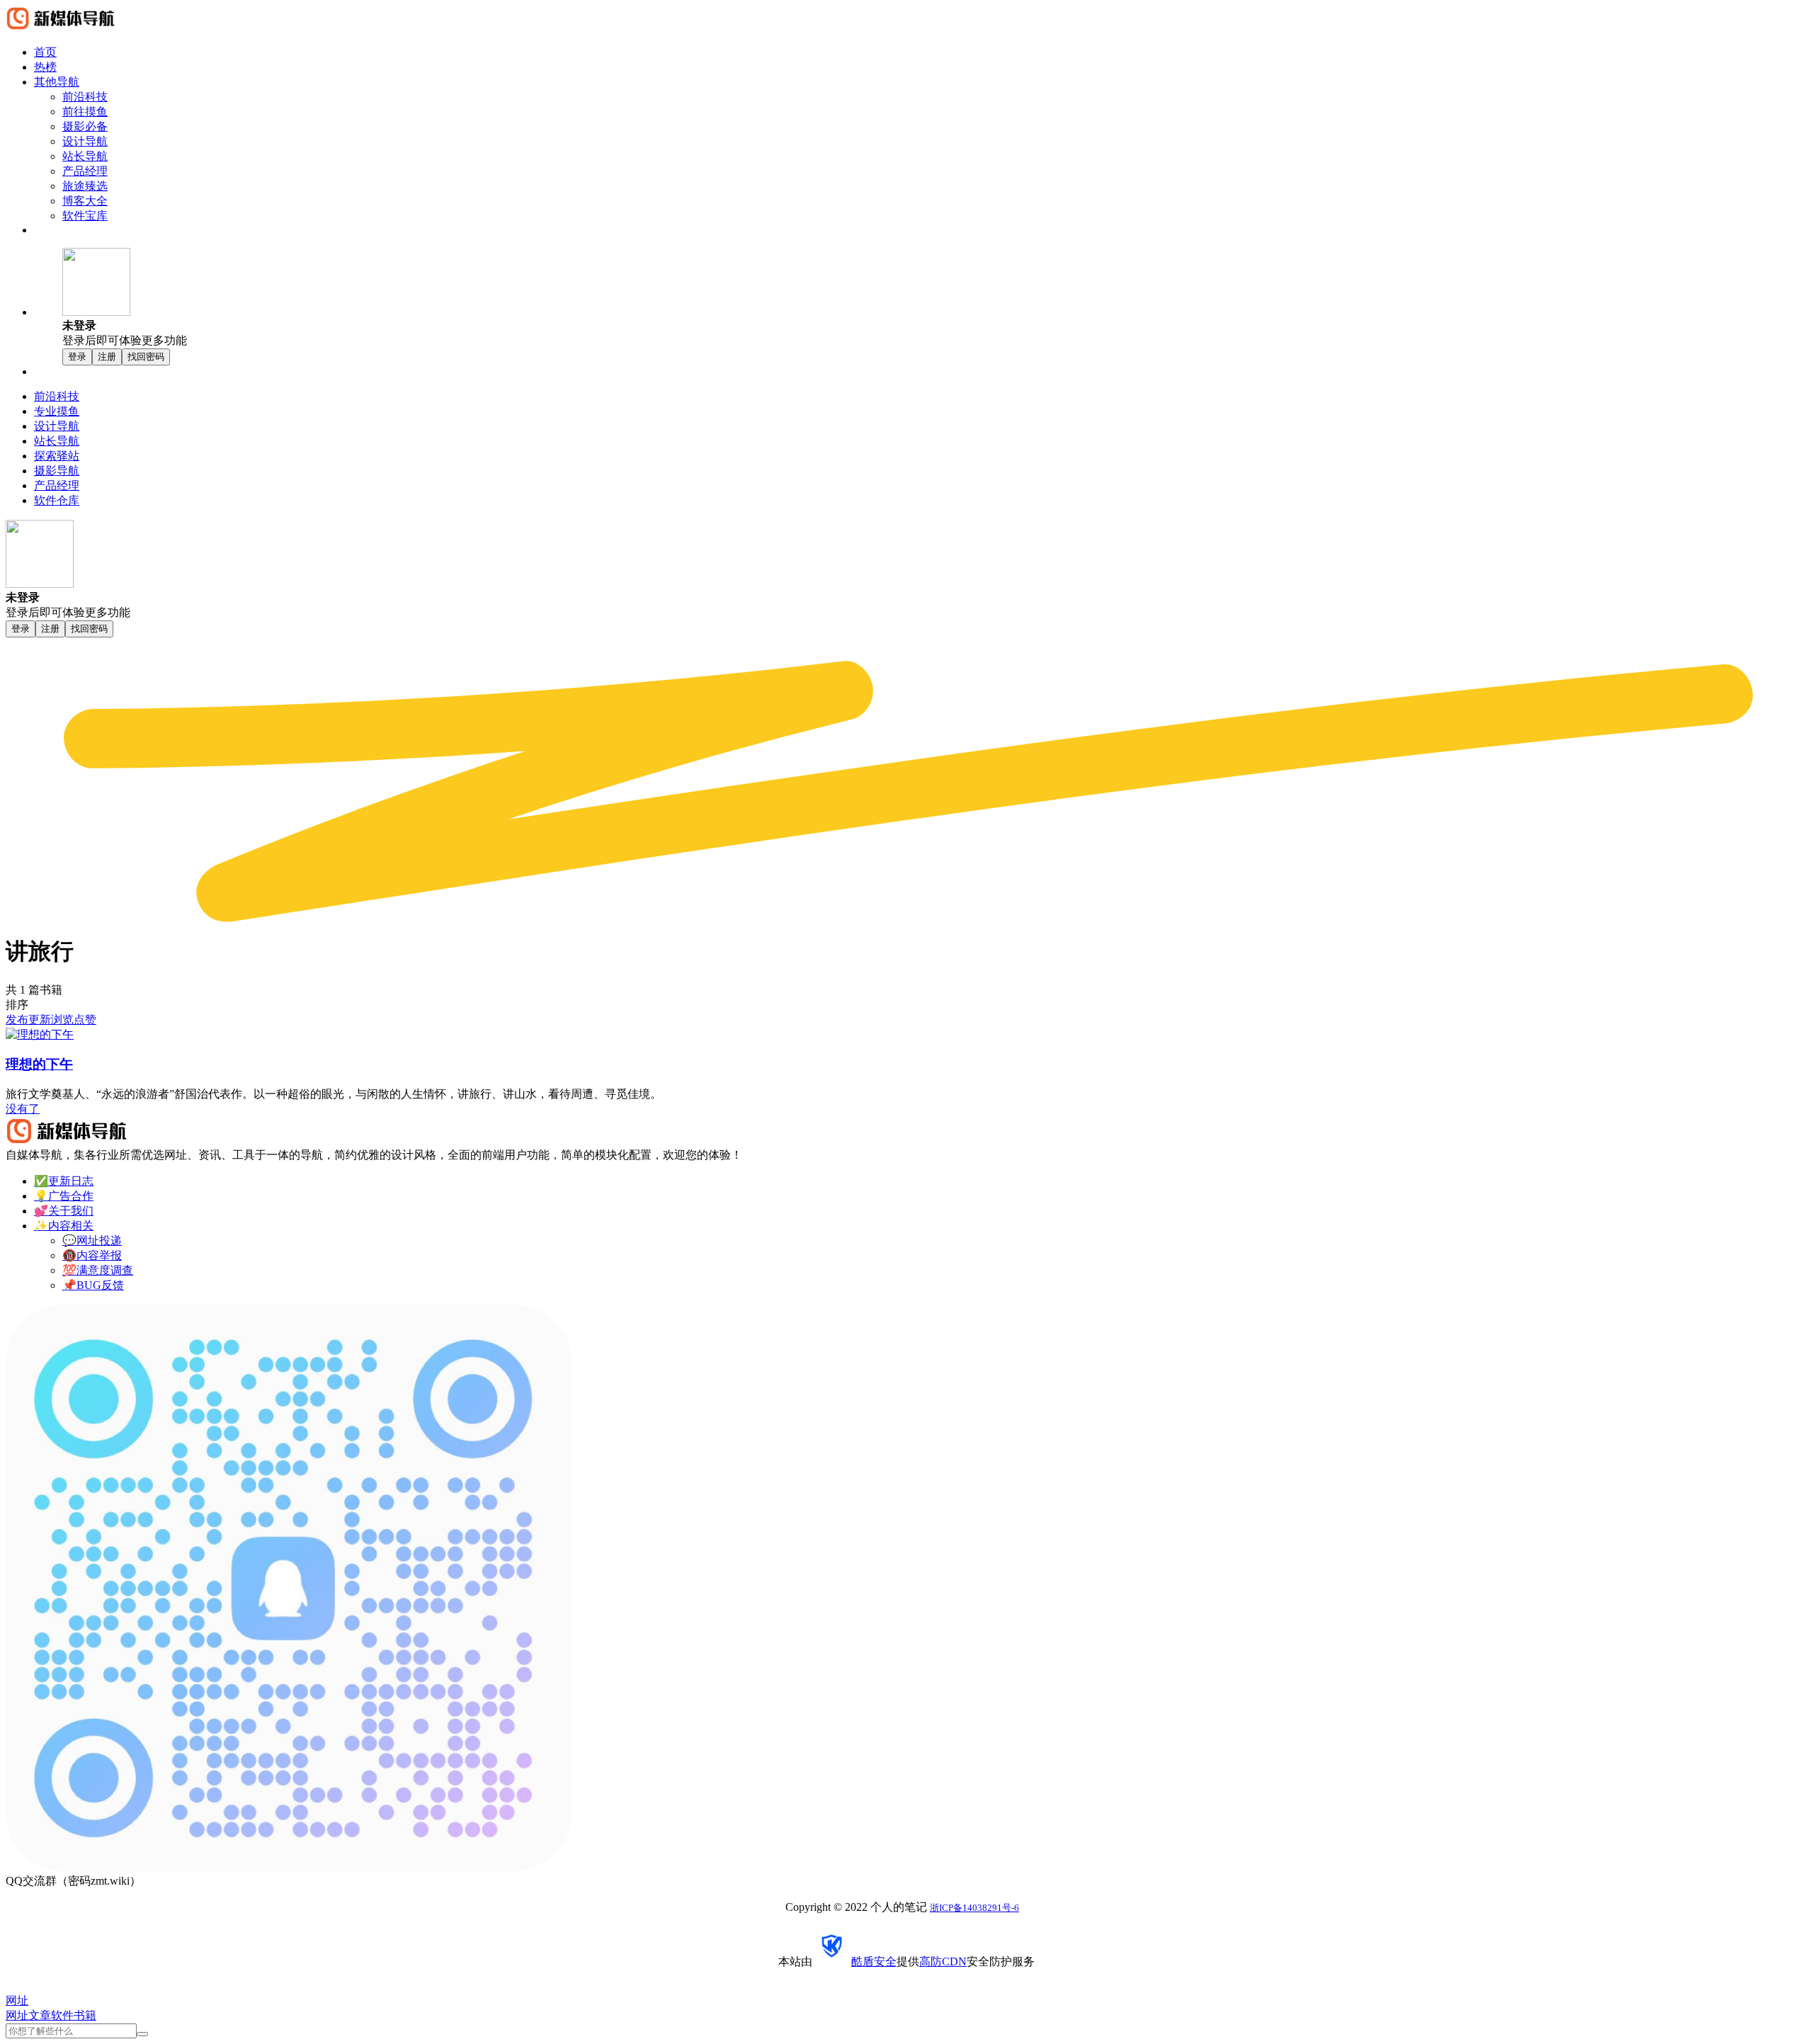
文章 (40, 2015)
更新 (40, 1020)
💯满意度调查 (98, 1270)
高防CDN (943, 1961)
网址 (17, 2015)
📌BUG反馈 (93, 1285)
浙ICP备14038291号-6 (974, 1908)
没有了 (23, 1109)
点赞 (85, 1020)
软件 (62, 2015)
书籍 (85, 2015)
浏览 (62, 1020)
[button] (935, 298)
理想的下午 (39, 1064)
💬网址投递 (92, 1240)
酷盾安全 (874, 1961)
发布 (17, 1020)
